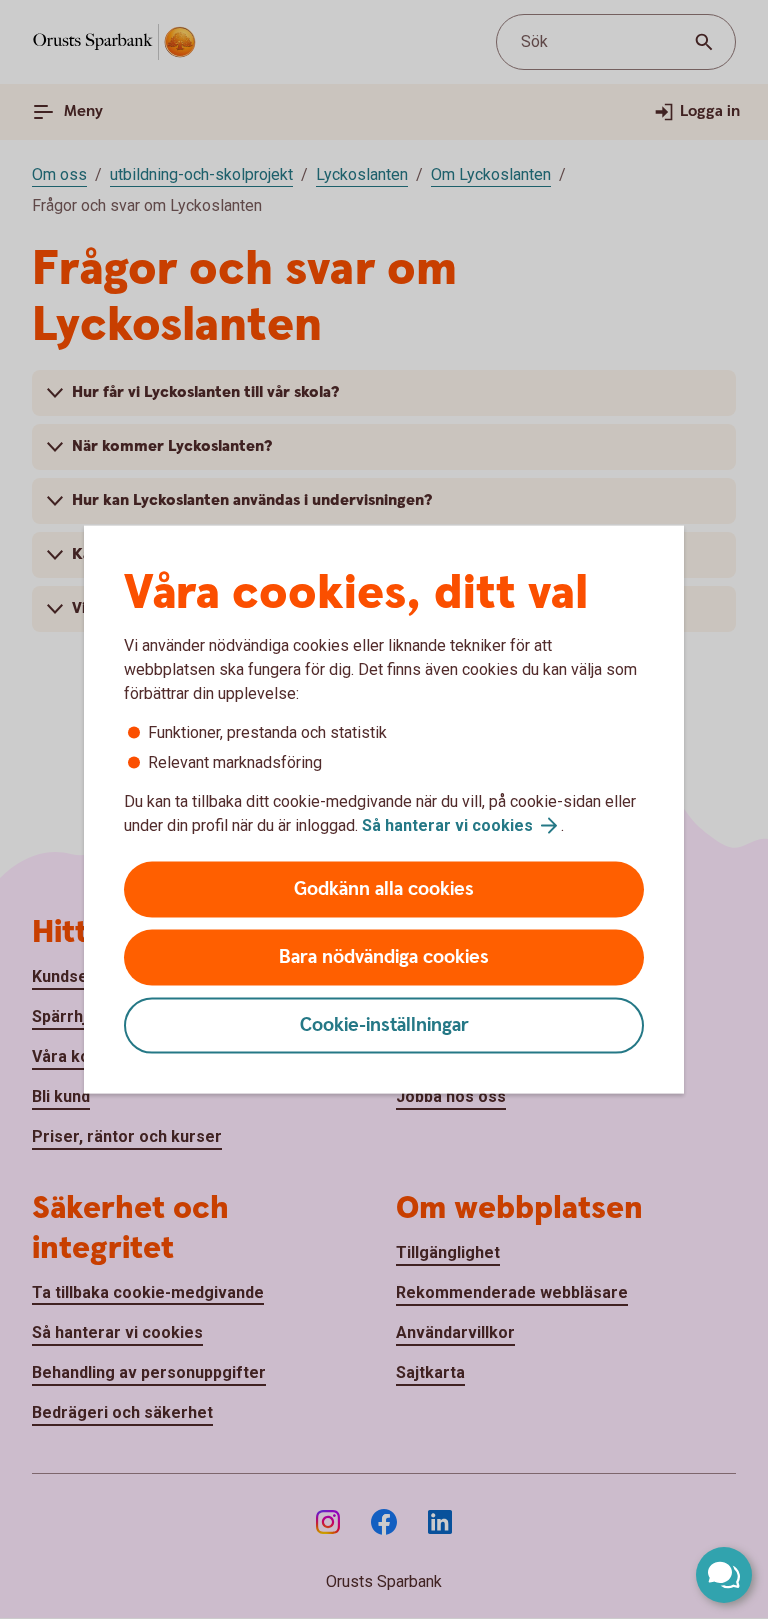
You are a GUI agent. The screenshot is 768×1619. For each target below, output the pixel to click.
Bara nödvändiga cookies (384, 957)
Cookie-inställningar (384, 1025)
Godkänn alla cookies (384, 889)
